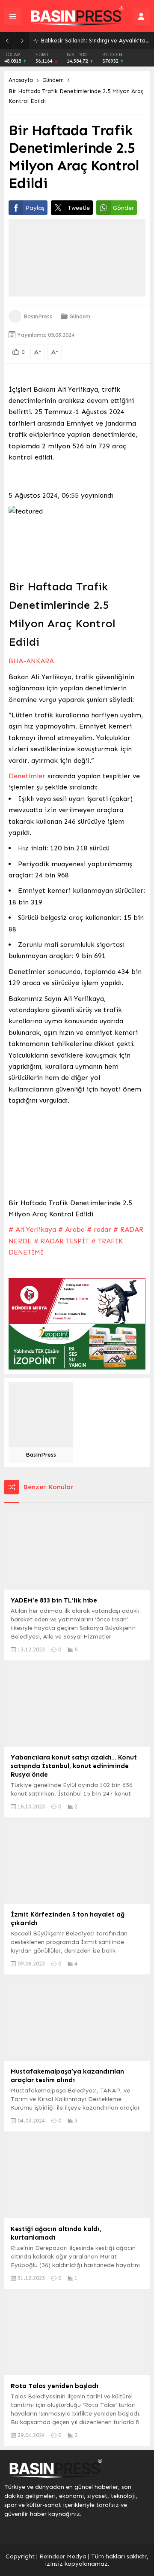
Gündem (53, 80)
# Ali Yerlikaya (32, 1229)
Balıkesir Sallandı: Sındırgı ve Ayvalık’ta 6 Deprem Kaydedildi (95, 41)
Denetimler (27, 776)
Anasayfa (21, 80)
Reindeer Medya (63, 2556)
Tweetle (79, 208)
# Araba (71, 1229)
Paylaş (35, 208)
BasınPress (38, 316)
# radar (99, 1229)
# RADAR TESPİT (61, 1241)
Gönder (123, 208)
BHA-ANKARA (31, 661)
